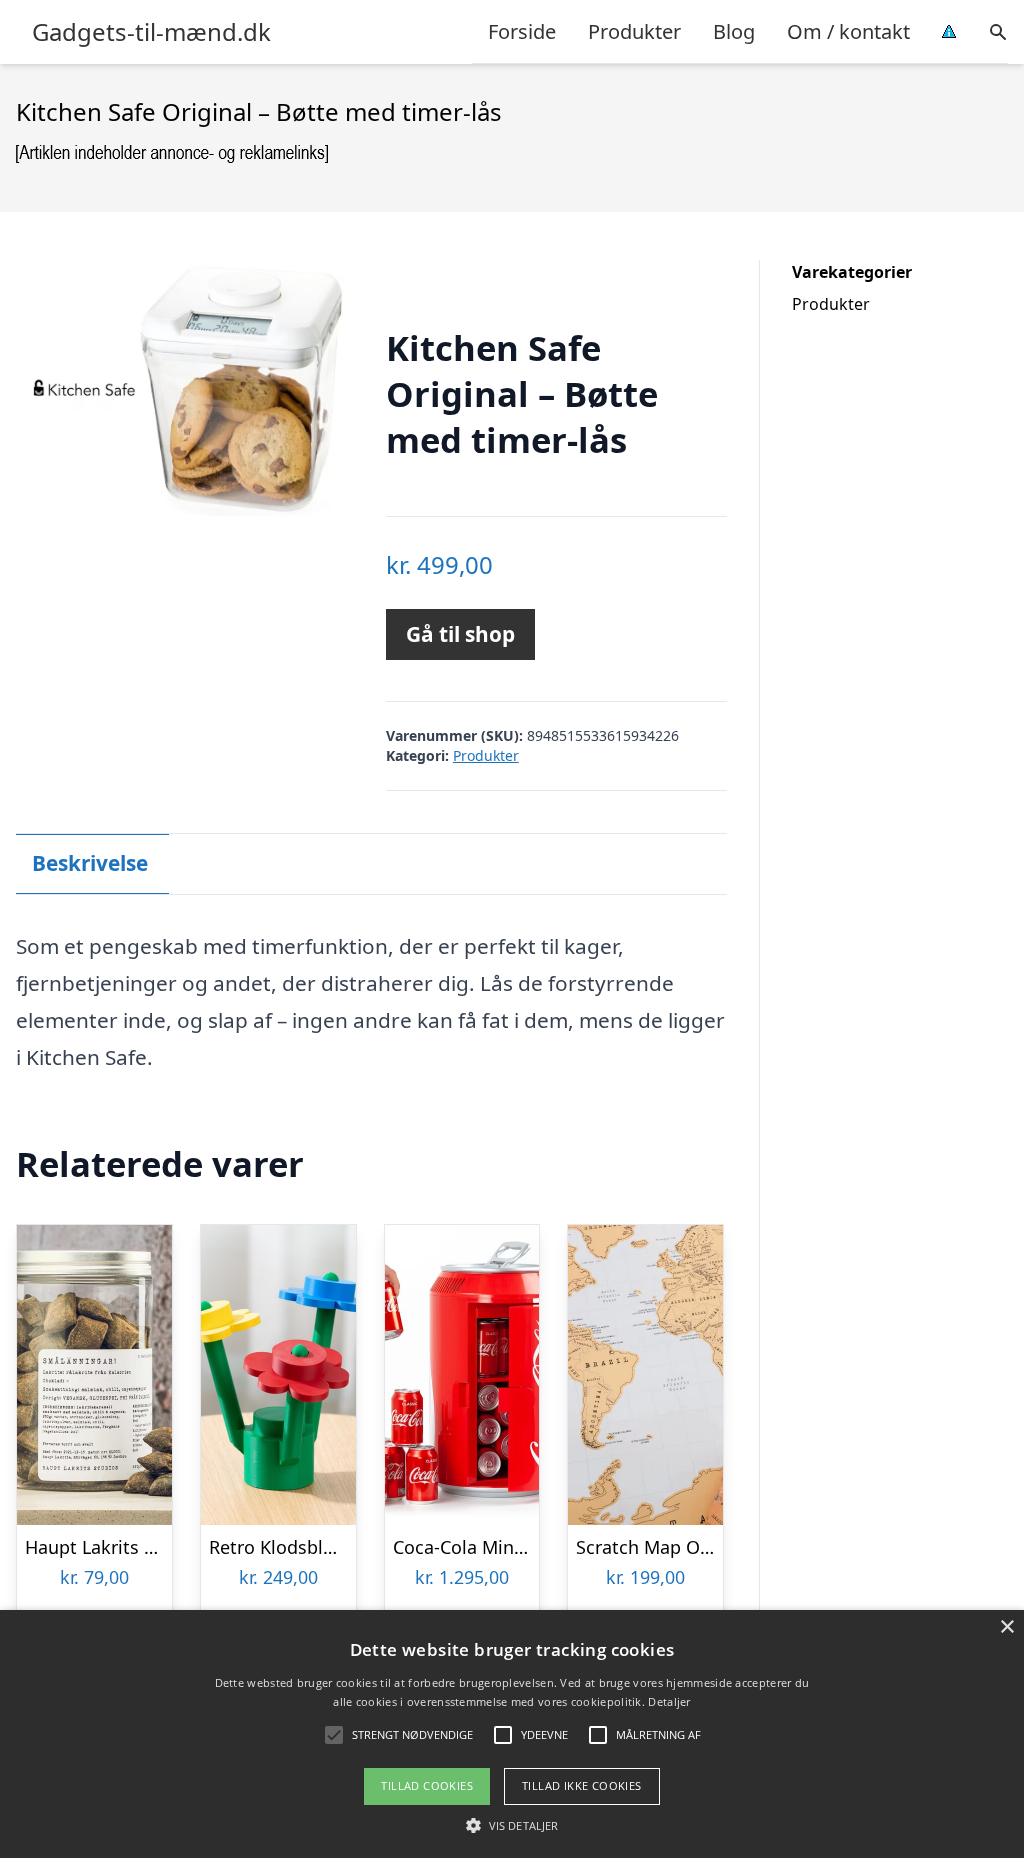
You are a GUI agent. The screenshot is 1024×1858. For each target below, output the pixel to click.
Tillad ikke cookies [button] (582, 1785)
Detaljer (669, 1701)
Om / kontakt (848, 31)
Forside (522, 31)
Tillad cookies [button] (427, 1785)
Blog (734, 31)
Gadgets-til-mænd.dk (151, 32)
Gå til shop (460, 634)
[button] (512, 1825)
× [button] (1006, 1627)
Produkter (634, 31)
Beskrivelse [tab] (90, 863)
